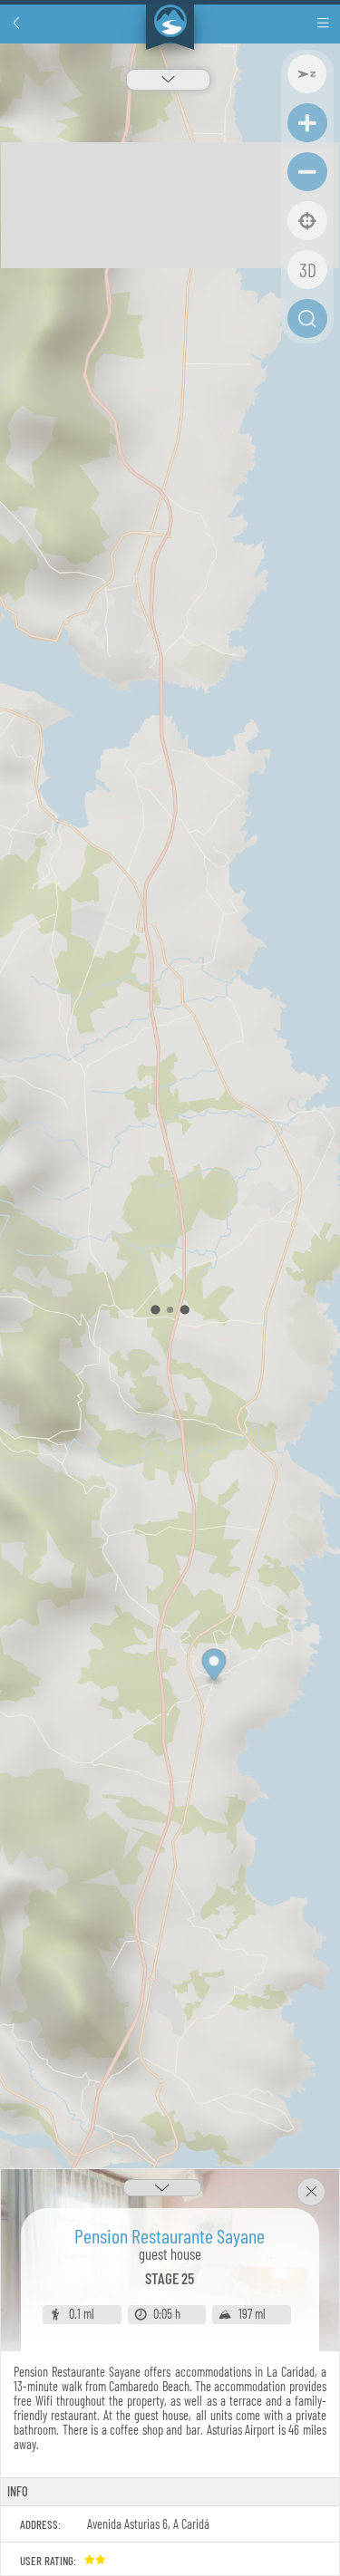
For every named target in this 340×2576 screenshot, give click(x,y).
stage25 (170, 2278)
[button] (17, 23)
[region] (170, 1310)
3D (308, 269)
